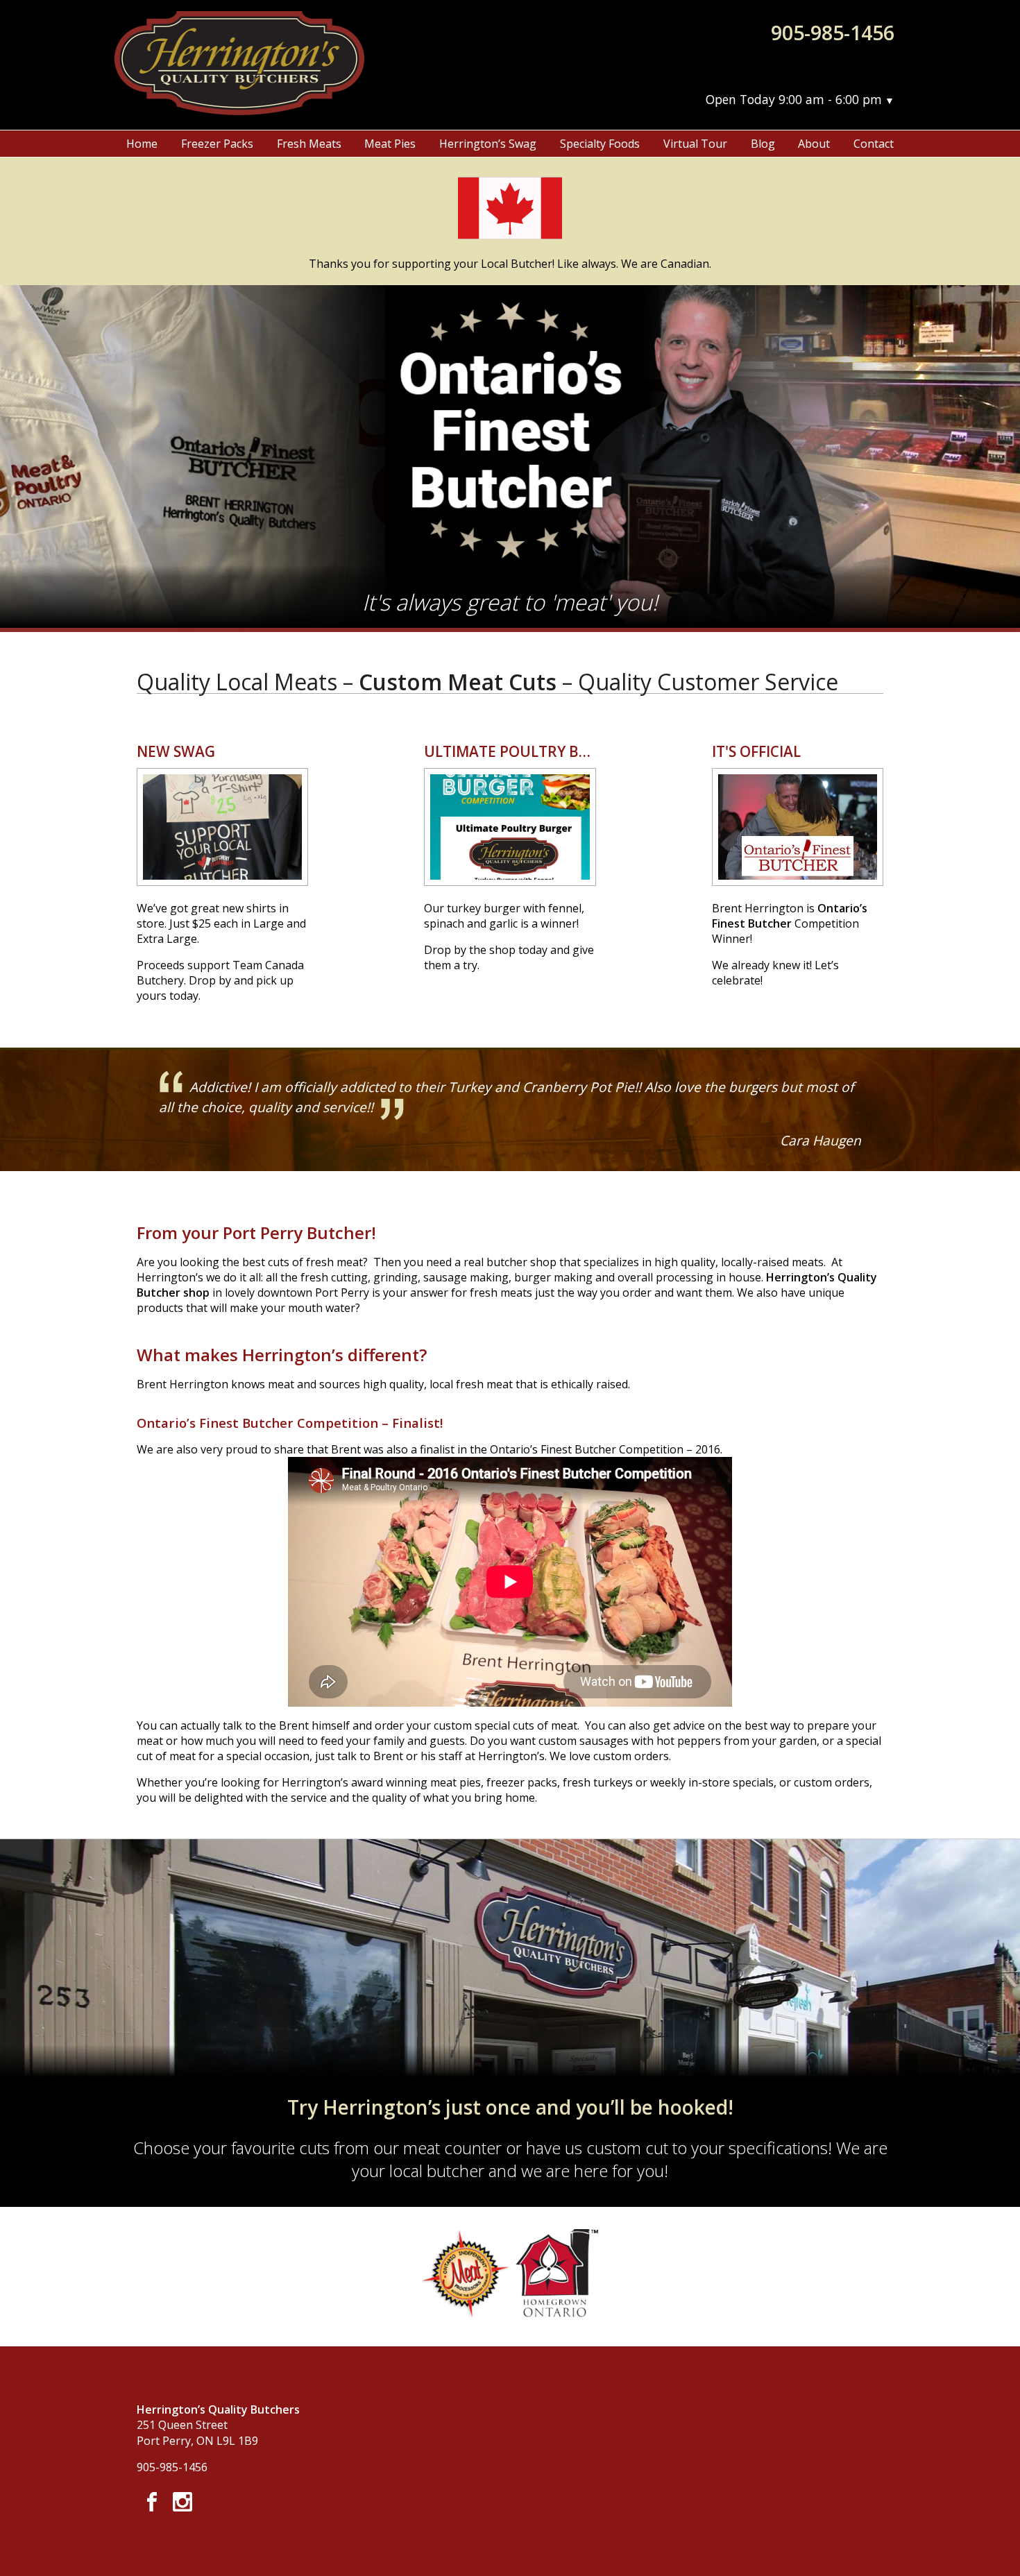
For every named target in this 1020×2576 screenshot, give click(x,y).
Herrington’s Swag (488, 144)
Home (142, 144)
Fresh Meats (309, 144)
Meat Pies (390, 144)
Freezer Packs (217, 144)
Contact (874, 144)
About (814, 144)
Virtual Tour (695, 144)
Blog (763, 144)
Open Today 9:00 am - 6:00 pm (794, 99)
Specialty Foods (600, 144)
